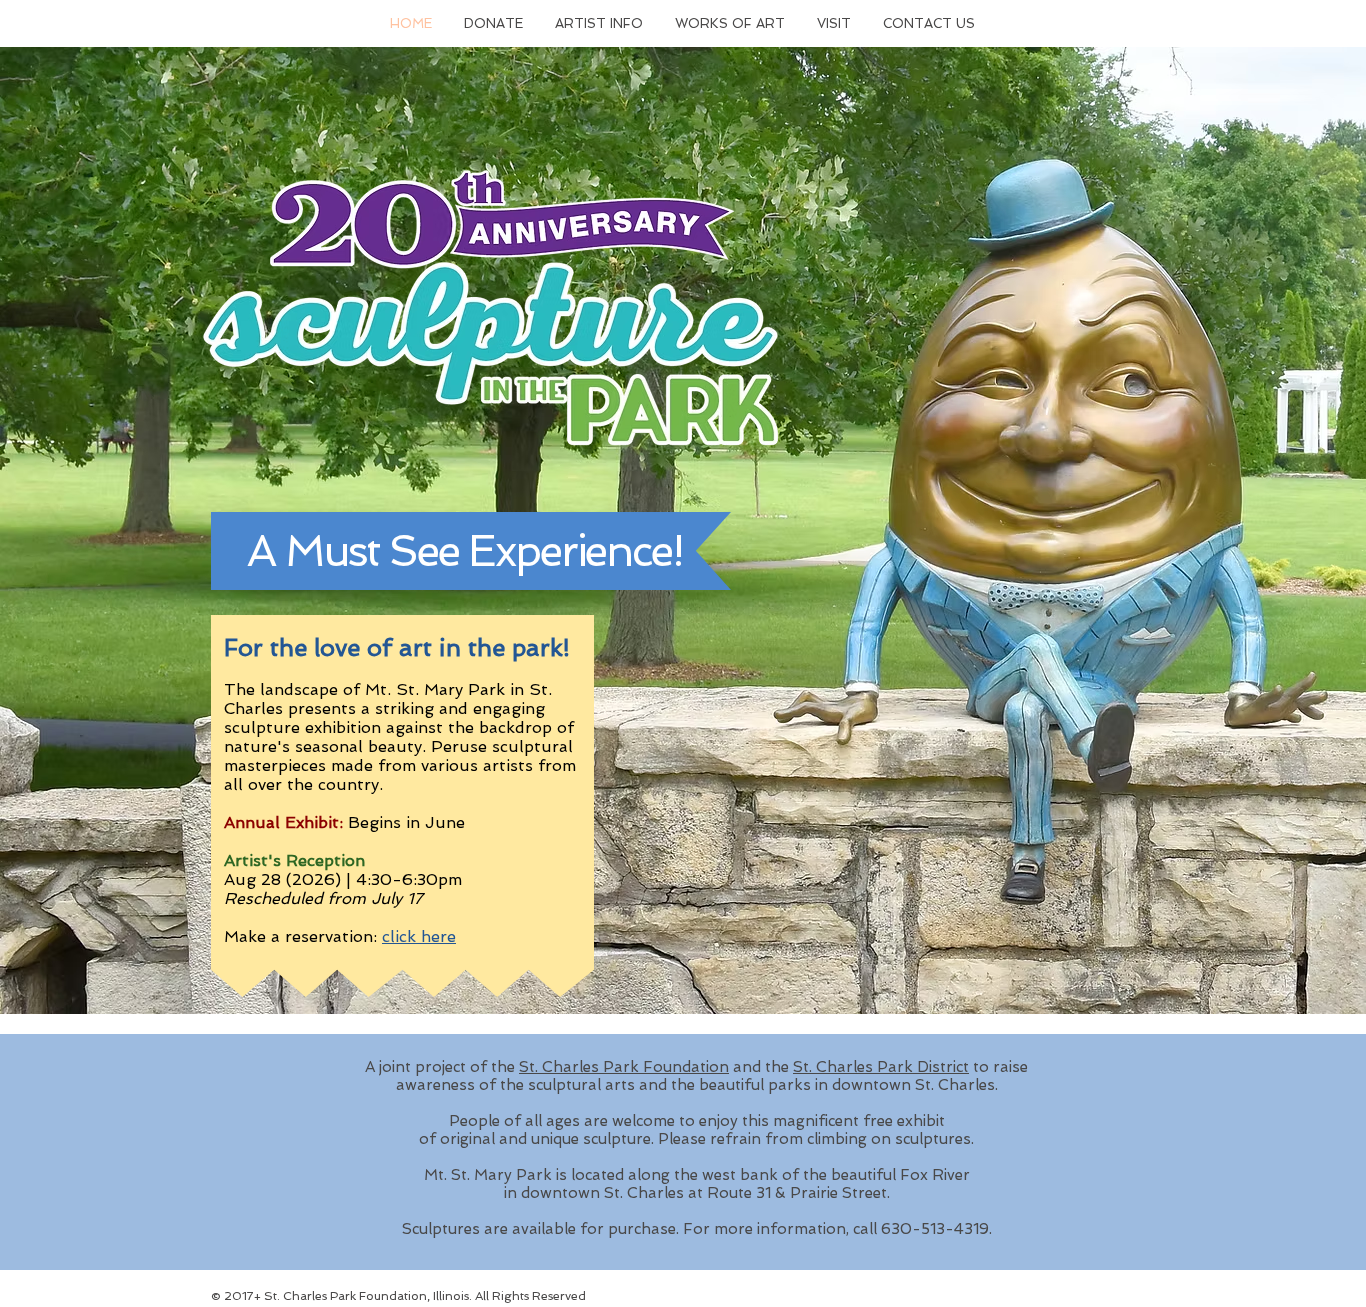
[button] (493, 24)
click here (419, 936)
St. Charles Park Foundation (624, 1067)
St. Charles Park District (881, 1067)
